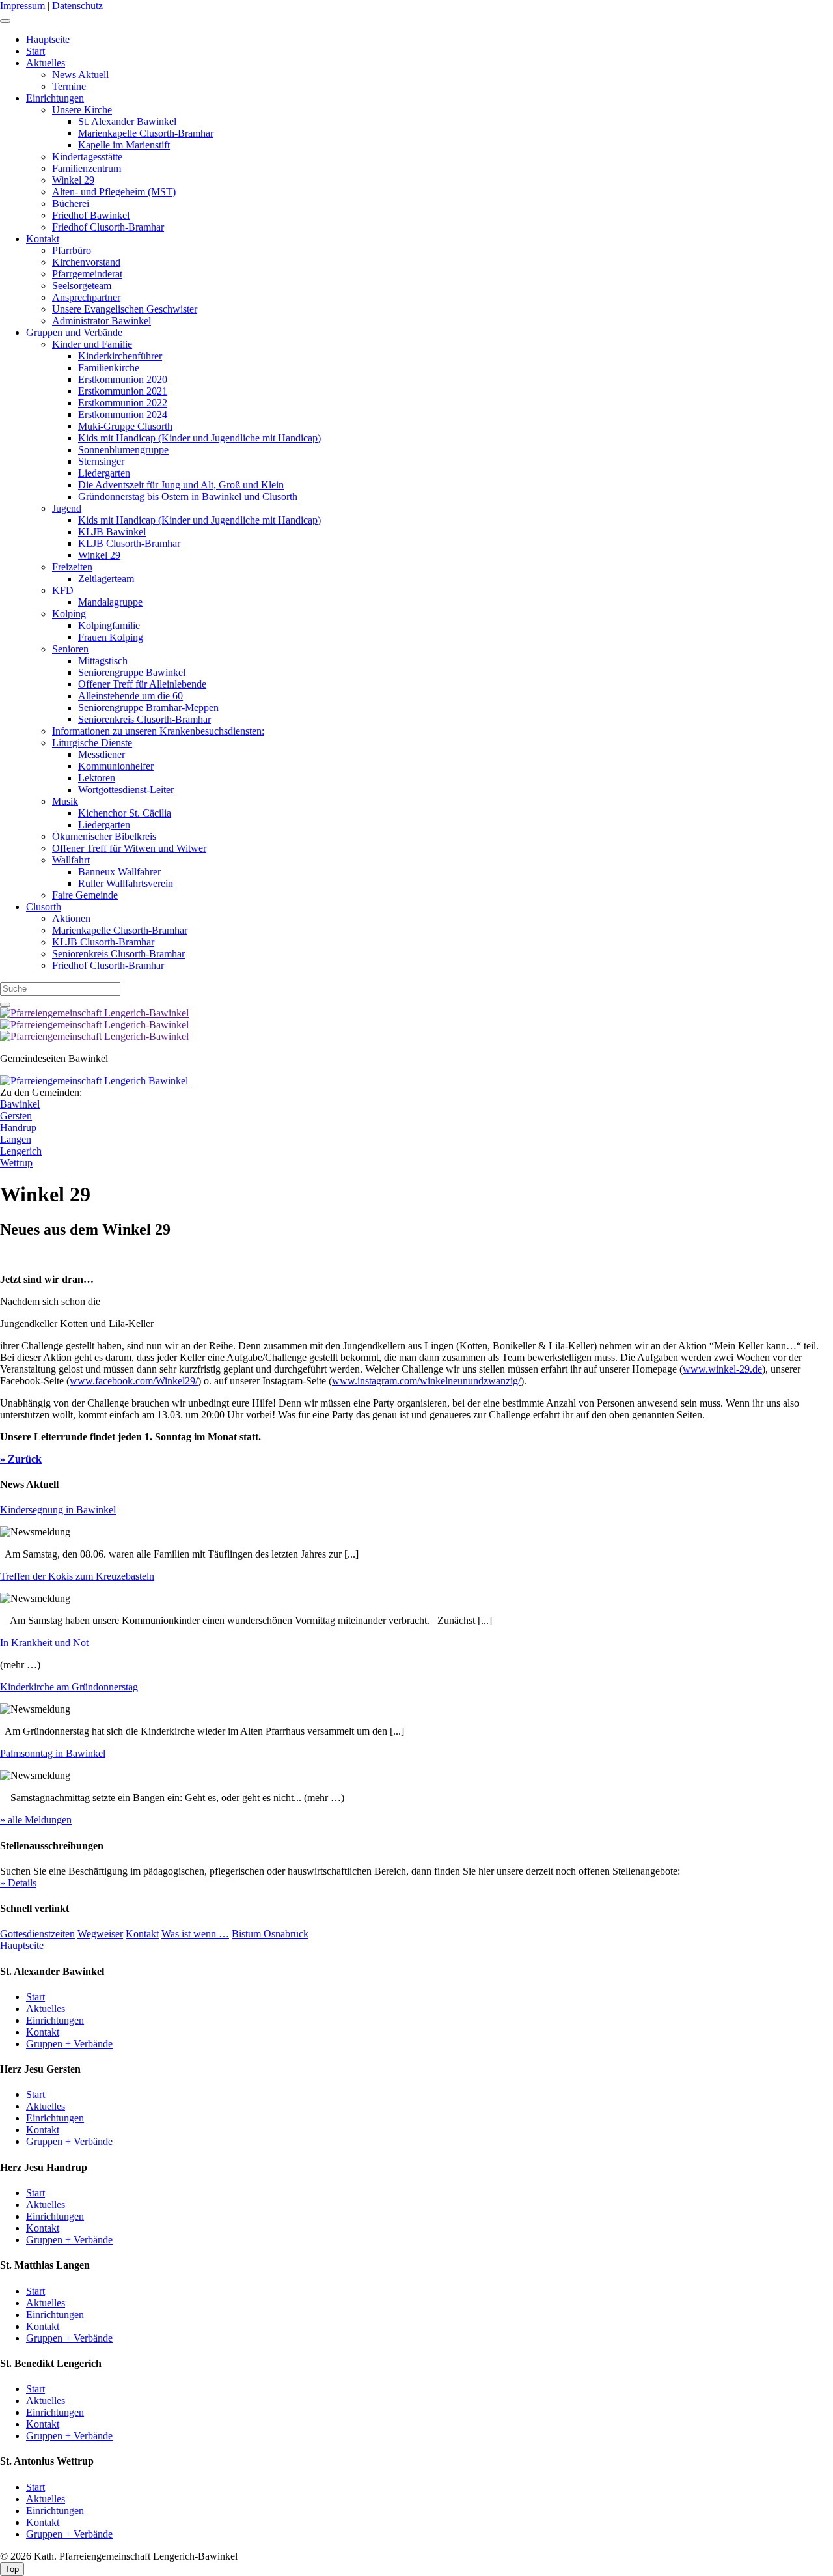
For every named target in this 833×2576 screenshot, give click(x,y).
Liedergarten (104, 473)
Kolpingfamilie (109, 625)
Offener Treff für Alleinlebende (142, 684)
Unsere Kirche (82, 110)
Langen (16, 1139)
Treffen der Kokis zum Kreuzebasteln (77, 1576)
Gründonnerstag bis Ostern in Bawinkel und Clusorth (188, 497)
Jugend (67, 508)
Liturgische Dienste (92, 743)
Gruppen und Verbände (74, 332)
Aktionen (71, 918)
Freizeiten (72, 567)
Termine (69, 86)
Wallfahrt (71, 860)
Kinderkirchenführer (120, 356)
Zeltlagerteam (106, 579)
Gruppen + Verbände (69, 2044)
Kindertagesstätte (87, 157)
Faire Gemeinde (85, 895)
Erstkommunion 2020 (123, 379)
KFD (63, 590)
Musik (65, 801)
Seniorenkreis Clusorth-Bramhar (144, 719)
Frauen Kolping (111, 637)
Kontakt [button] (142, 1934)
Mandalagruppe (110, 602)
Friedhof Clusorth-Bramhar (108, 227)
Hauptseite (48, 39)
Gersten (16, 1116)
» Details (18, 1883)
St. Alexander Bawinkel (127, 121)
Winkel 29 (73, 180)
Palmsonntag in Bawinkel (53, 1753)
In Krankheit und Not (44, 1643)
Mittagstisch (103, 661)
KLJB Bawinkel (112, 532)
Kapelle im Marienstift (124, 145)
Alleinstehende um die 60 (130, 696)
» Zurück (21, 1459)
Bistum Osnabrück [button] (270, 1934)
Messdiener (102, 754)
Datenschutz (77, 6)
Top (12, 2569)
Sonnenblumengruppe (123, 450)
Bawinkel (20, 1104)
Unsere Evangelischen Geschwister (125, 309)
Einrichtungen (55, 98)
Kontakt (43, 239)
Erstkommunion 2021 (123, 391)
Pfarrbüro (72, 250)
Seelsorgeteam (82, 286)
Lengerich (21, 1151)
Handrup (18, 1127)
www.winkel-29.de (722, 1369)
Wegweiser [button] (100, 1934)
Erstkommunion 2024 (123, 414)
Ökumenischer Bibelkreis (104, 836)
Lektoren (97, 778)
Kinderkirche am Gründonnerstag (69, 1687)
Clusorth (44, 907)
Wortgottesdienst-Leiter (126, 790)
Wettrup (16, 1163)
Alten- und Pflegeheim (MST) (114, 192)
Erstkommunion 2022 (123, 403)
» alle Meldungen (36, 1820)
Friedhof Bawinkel (91, 215)
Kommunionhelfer (116, 766)
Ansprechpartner (86, 297)
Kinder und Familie (92, 344)
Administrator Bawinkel (102, 321)
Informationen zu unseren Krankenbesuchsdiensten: (158, 731)
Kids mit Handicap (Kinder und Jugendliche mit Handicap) (199, 438)
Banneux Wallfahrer (119, 872)
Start (35, 51)
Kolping (69, 614)
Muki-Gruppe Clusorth (125, 426)
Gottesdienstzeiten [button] (37, 1934)
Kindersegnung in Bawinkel (58, 1510)
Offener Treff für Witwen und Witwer (129, 848)
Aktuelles (46, 63)
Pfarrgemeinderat (87, 274)
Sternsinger (101, 461)
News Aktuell (80, 75)
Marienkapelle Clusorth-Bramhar (146, 133)
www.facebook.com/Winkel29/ (134, 1381)
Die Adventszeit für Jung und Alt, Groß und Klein (181, 485)
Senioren (70, 649)
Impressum (22, 6)
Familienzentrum (87, 168)
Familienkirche (109, 368)
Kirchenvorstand (86, 262)
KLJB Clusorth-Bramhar (129, 543)
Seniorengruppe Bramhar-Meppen (148, 707)
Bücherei (71, 203)
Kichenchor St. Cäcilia (125, 813)
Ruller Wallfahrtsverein (126, 883)
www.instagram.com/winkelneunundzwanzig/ (426, 1381)
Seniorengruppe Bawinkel (132, 672)
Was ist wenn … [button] (195, 1934)
